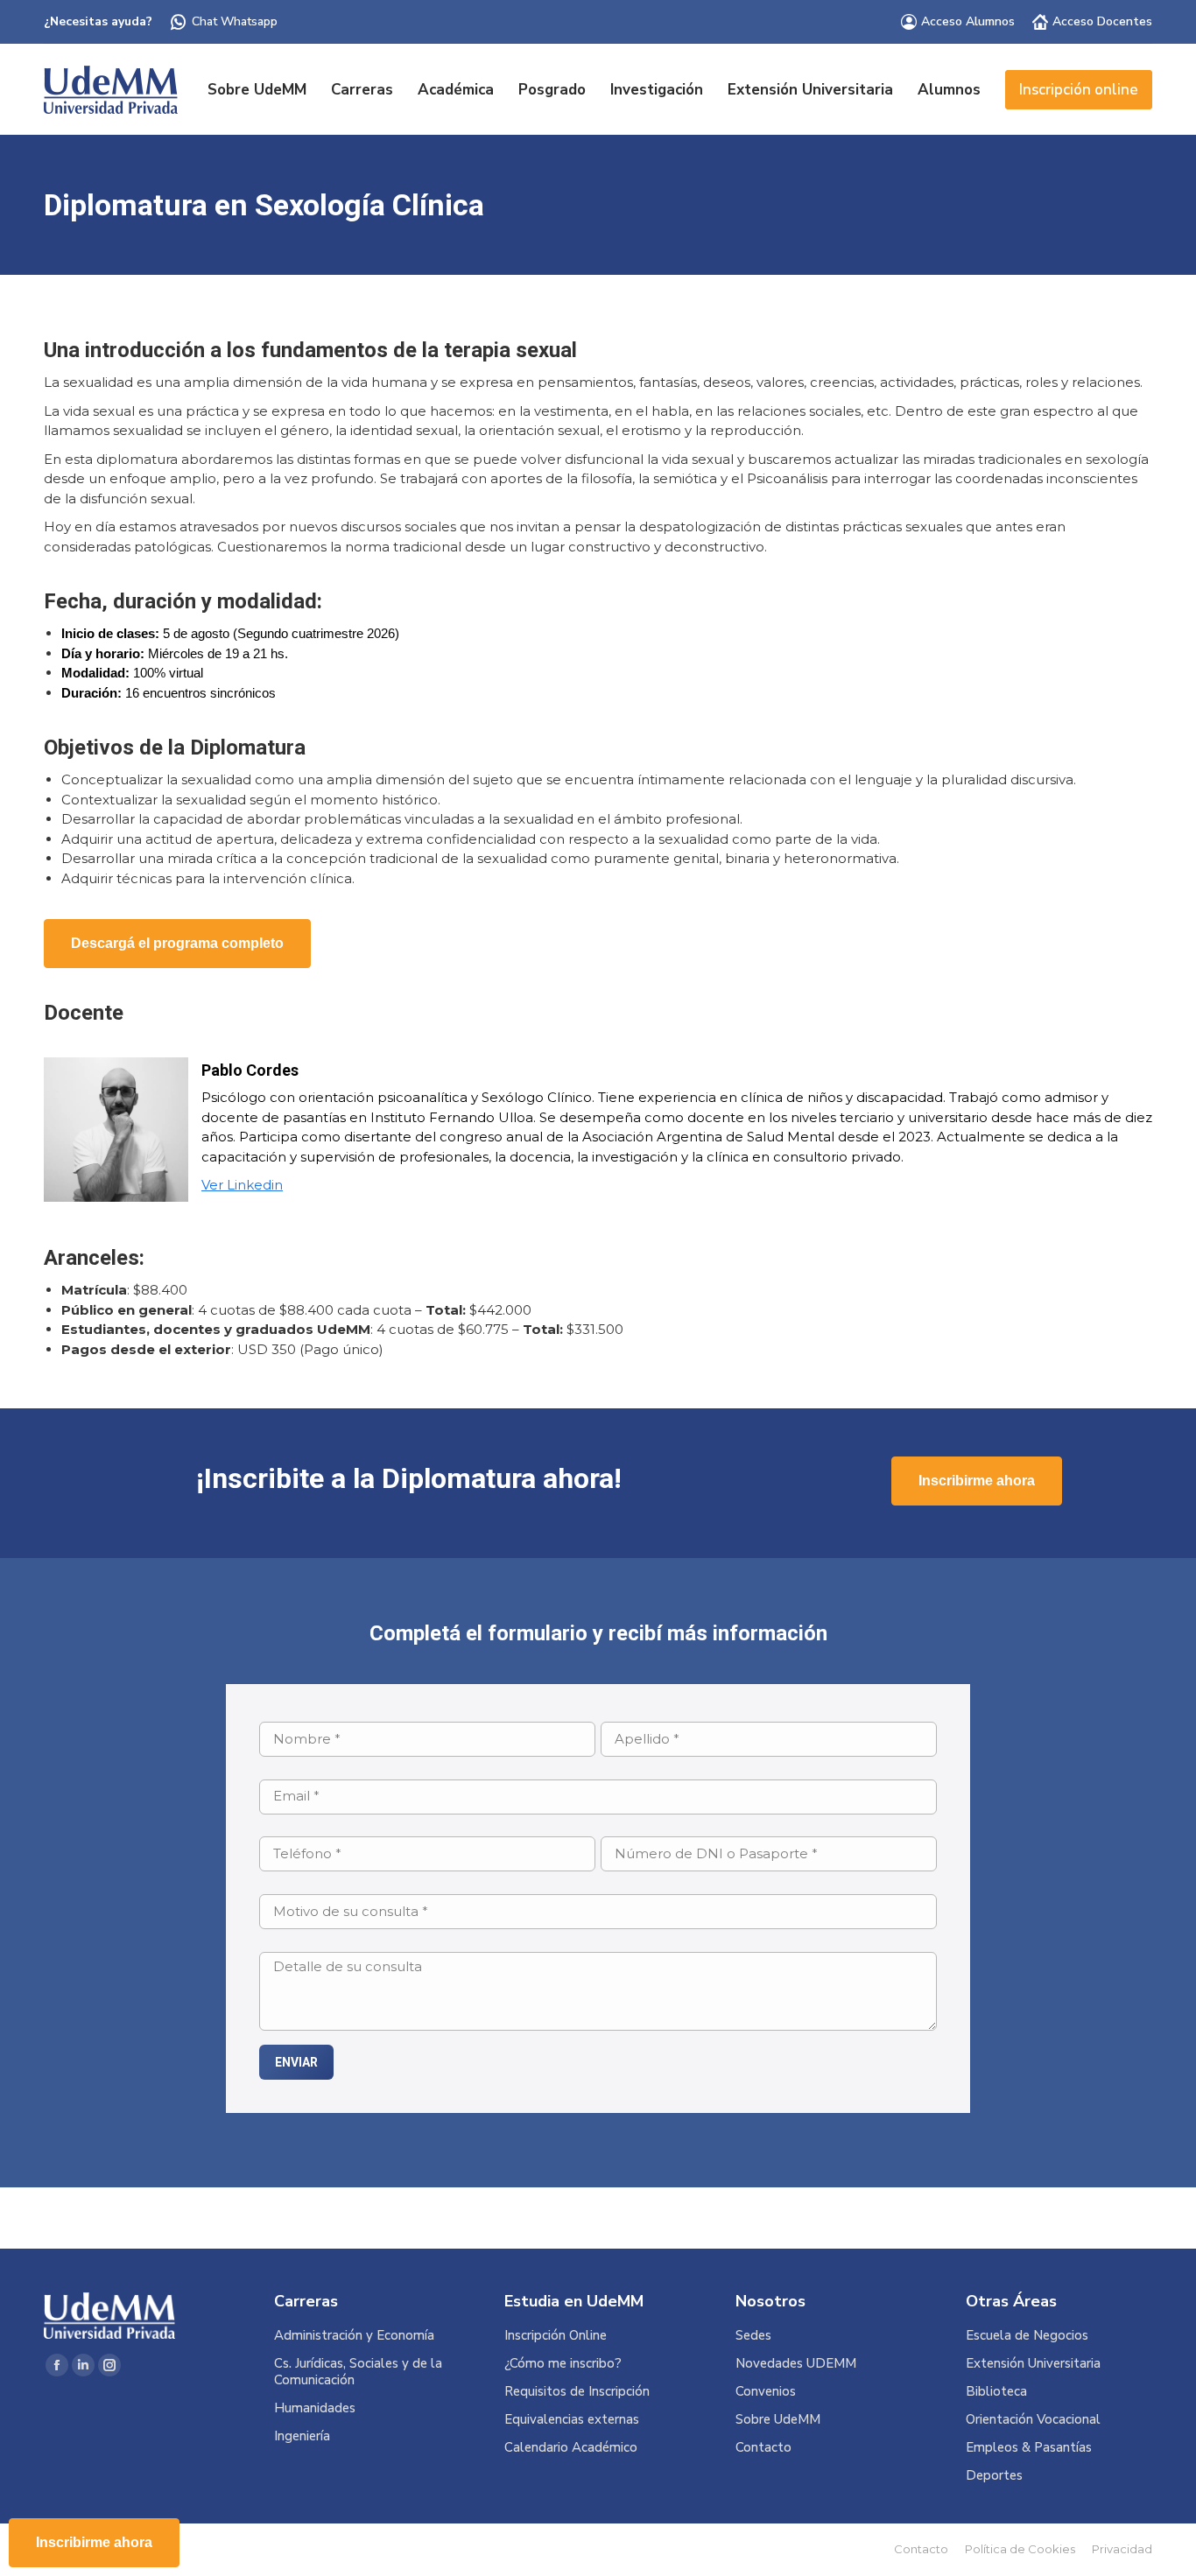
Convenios (766, 2392)
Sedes (753, 2336)
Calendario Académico (571, 2448)
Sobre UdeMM (778, 2420)
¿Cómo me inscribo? (563, 2364)
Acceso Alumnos (968, 21)
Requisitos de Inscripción (577, 2392)
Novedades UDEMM (796, 2364)
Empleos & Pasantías (1029, 2448)
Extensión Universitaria (1033, 2364)
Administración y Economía (354, 2336)
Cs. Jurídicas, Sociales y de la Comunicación (358, 2372)
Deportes (994, 2476)
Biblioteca (996, 2392)
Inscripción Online (556, 2336)
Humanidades (315, 2408)
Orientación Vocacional (1033, 2420)
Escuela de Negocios (1027, 2336)
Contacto (763, 2448)
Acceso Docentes (1102, 21)
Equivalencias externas (572, 2420)
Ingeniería (302, 2436)
